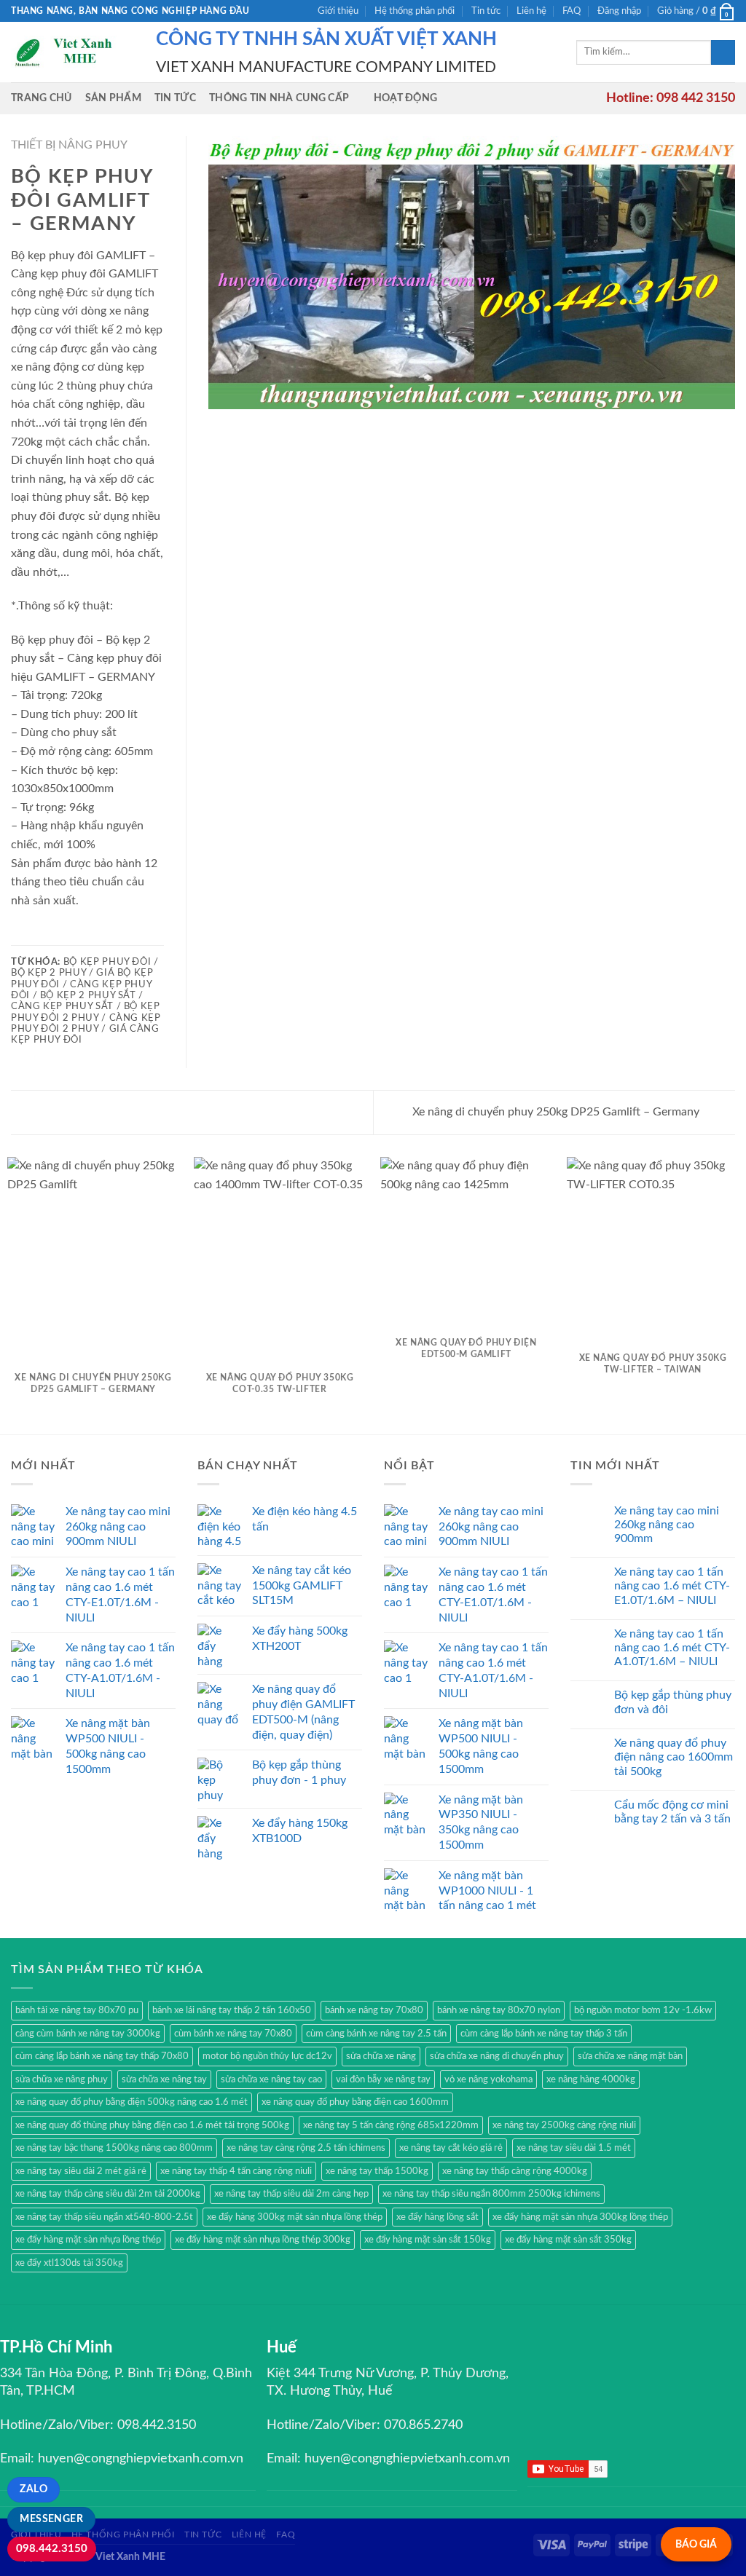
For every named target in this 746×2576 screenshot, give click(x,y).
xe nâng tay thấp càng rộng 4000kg (515, 2171)
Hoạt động (406, 98)
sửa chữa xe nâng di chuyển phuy (497, 2056)
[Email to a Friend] (55, 935)
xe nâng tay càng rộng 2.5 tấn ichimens (306, 2148)
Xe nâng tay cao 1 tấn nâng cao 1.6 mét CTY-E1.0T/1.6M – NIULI (672, 1586)
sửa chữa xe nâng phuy (62, 2079)
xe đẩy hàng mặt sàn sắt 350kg (568, 2240)
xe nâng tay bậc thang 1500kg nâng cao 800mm (114, 2148)
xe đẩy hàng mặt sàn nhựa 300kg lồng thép (580, 2217)
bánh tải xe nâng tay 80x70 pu (77, 2010)
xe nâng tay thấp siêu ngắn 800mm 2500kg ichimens (491, 2194)
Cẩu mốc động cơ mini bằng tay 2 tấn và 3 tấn (672, 1812)
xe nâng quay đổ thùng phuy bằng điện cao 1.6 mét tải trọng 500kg (152, 2125)
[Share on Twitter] (38, 935)
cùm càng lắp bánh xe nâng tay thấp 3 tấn (544, 2034)
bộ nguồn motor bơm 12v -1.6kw (643, 2010)
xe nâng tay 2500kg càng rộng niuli (564, 2125)
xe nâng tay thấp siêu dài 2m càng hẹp (291, 2194)
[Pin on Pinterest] (73, 935)
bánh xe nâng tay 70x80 (374, 2010)
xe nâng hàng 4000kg (591, 2079)
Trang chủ (42, 98)
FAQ (572, 11)
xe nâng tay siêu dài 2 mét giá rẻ (81, 2171)
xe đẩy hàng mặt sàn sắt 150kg (428, 2240)
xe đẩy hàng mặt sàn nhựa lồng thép (88, 2240)
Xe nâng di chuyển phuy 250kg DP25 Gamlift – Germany (557, 1112)
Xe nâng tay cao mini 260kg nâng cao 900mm (667, 1525)
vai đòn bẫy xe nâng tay (383, 2079)
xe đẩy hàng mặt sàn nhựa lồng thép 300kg (263, 2240)
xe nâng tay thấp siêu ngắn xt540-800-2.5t (104, 2217)
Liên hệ (531, 11)
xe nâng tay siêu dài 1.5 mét (574, 2148)
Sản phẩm (113, 98)
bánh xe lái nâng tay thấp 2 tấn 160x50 (232, 2010)
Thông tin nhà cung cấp (279, 98)
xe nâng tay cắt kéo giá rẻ (451, 2148)
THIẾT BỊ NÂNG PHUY (69, 145)
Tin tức (486, 11)
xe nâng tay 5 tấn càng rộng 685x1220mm (391, 2125)
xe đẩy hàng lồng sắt (437, 2217)
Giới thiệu (338, 11)
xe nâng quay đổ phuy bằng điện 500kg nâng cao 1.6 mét (131, 2102)
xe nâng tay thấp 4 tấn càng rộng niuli (236, 2171)
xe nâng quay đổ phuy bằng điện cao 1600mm (355, 2102)
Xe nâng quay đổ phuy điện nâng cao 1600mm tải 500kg (674, 1757)
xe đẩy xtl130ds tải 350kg (69, 2263)
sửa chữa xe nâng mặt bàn (630, 2056)
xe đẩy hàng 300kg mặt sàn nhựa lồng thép (295, 2217)
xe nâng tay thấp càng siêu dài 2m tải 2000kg (108, 2194)
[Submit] (723, 52)
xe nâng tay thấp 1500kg (377, 2171)
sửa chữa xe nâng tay (164, 2079)
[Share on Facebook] (20, 935)
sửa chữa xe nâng (381, 2056)
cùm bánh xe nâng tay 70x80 (233, 2034)
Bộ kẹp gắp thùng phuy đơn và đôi (673, 1702)
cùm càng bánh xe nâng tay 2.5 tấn (376, 2034)
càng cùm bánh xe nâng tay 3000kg (88, 2034)
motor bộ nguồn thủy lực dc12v (267, 2056)
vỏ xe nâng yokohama (488, 2079)
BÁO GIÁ (696, 2544)
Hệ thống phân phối (415, 11)
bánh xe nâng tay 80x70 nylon (499, 2010)
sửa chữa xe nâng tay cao (271, 2079)
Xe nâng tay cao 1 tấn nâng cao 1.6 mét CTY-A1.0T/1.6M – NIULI (672, 1648)
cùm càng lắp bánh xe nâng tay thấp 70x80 (102, 2056)
